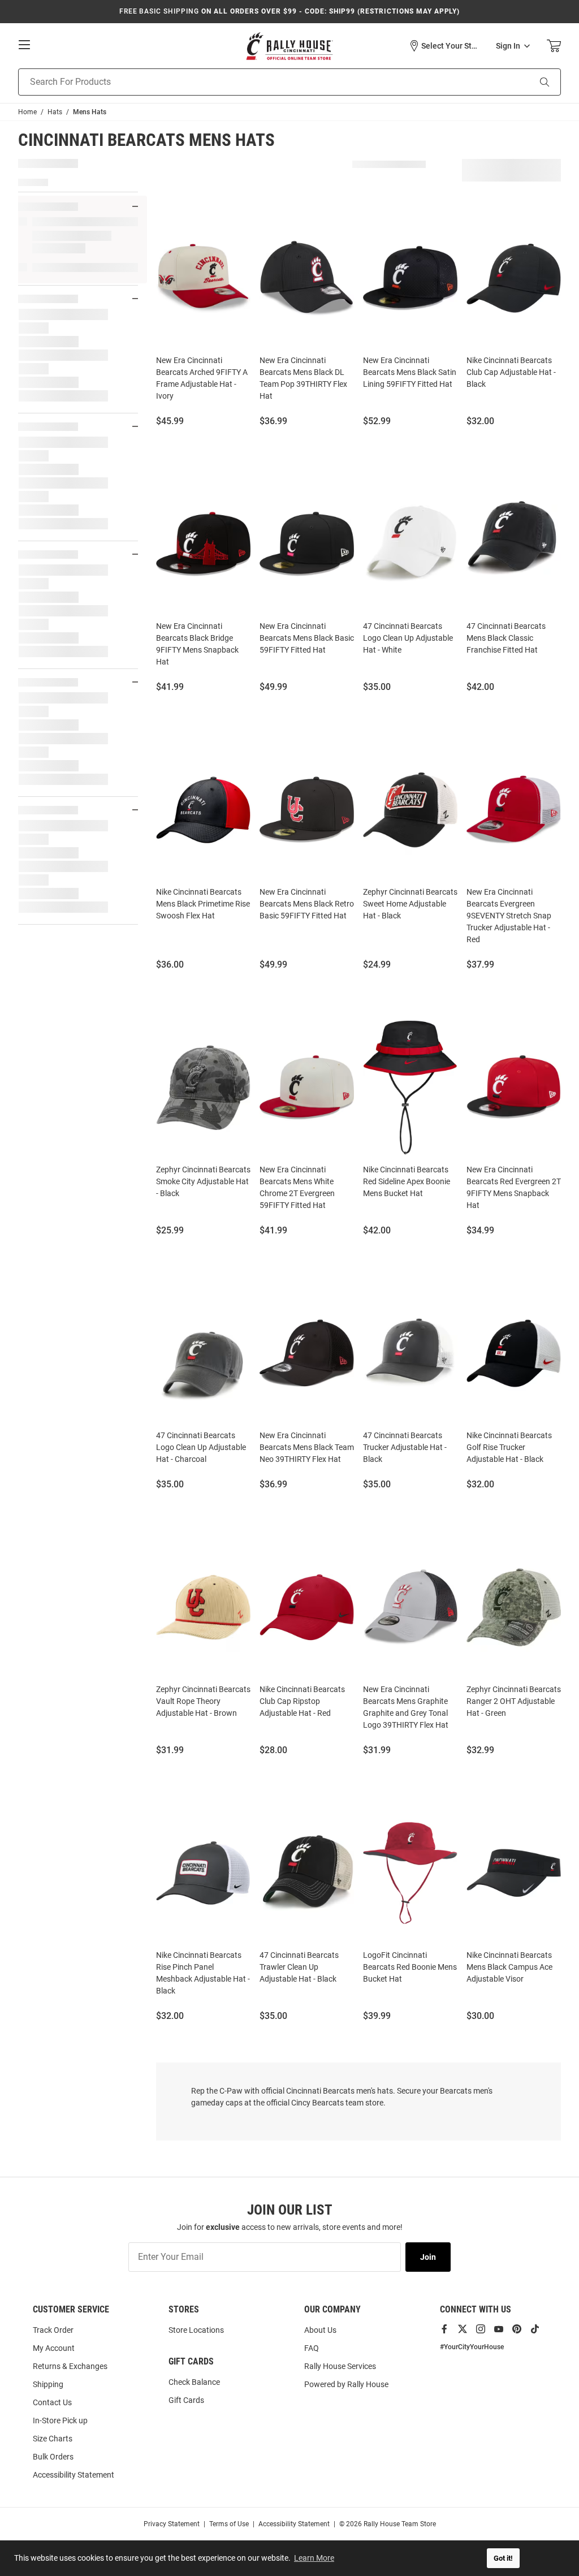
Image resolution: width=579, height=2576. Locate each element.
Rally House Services (340, 2366)
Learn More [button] (314, 2558)
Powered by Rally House (346, 2384)
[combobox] (260, 82)
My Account (54, 2348)
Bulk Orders (53, 2457)
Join (428, 2257)
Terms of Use (229, 2524)
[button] (444, 46)
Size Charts (53, 2439)
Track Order (53, 2330)
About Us (320, 2330)
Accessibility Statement (74, 2475)
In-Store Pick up (60, 2420)
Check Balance (194, 2382)
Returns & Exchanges (70, 2366)
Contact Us (52, 2402)
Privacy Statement (172, 2524)
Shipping (48, 2384)
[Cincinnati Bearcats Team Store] (289, 46)
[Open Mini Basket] (554, 46)
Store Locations (196, 2330)
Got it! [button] (503, 2558)
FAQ (312, 2348)
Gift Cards (186, 2400)
